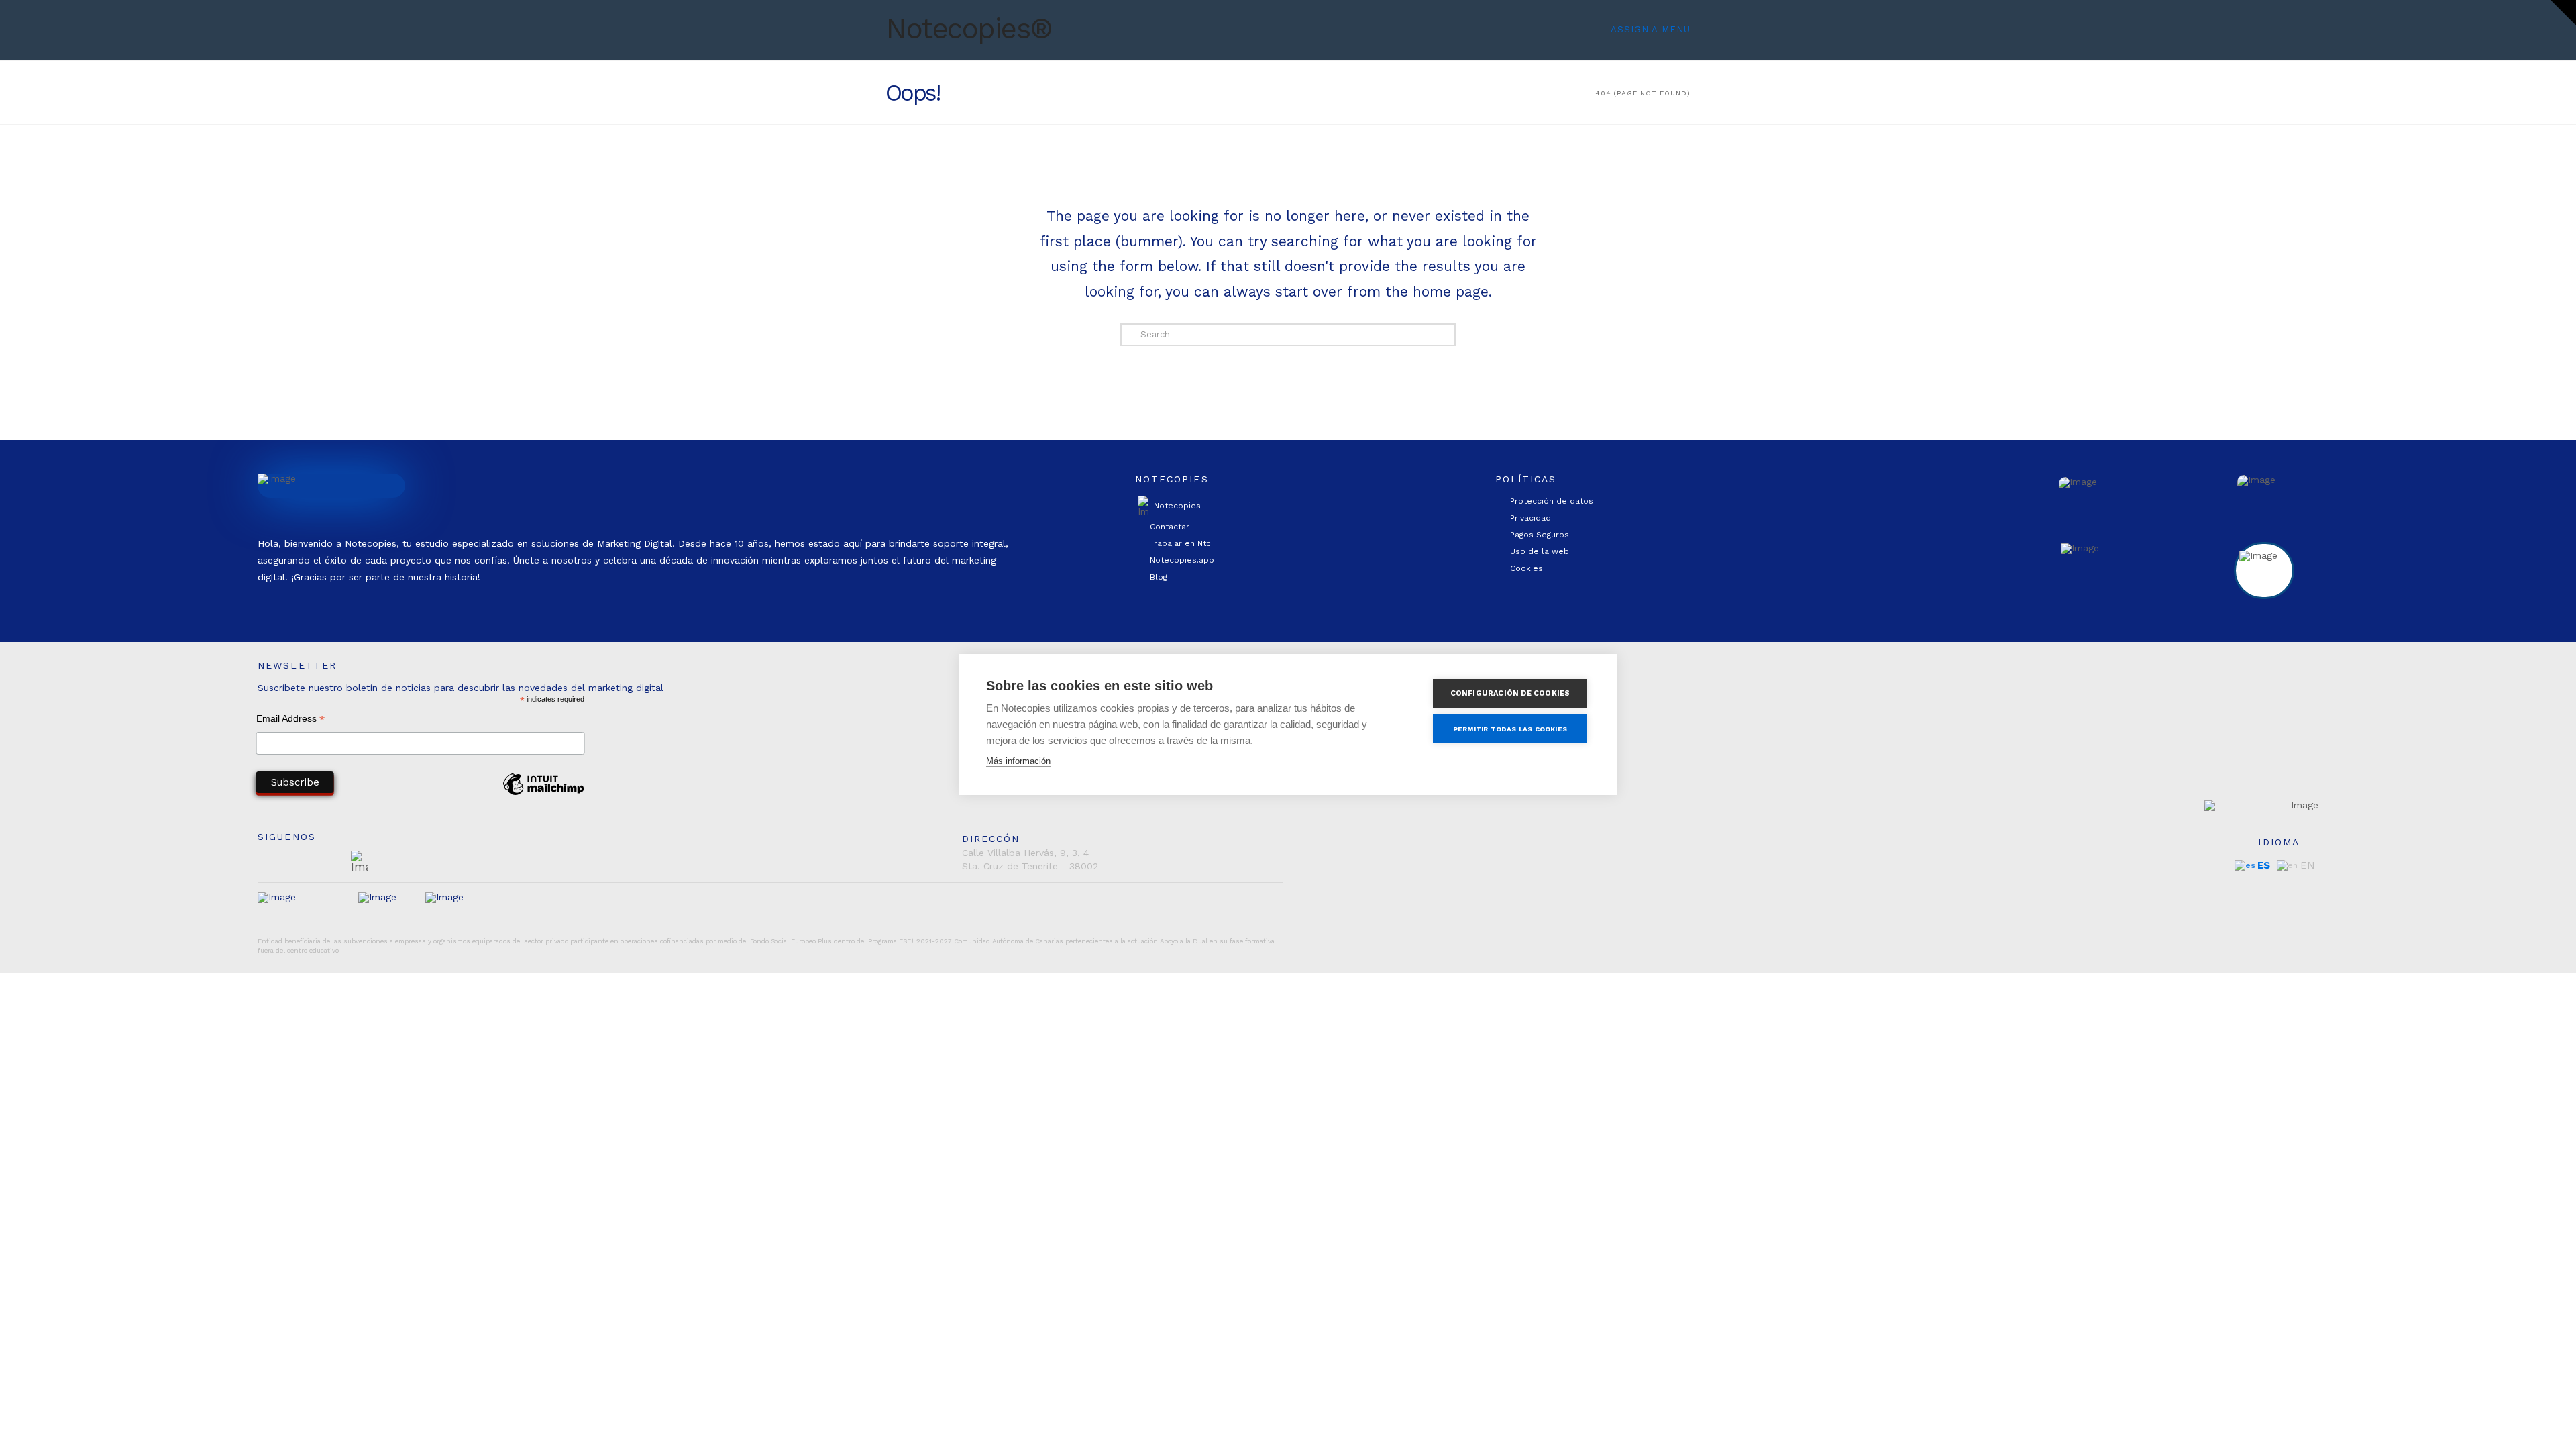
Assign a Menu (1651, 29)
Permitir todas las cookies (1510, 729)
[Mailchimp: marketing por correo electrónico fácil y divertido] (543, 794)
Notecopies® (969, 29)
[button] (2563, 13)
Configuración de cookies (1510, 693)
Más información (1018, 761)
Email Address (290, 720)
